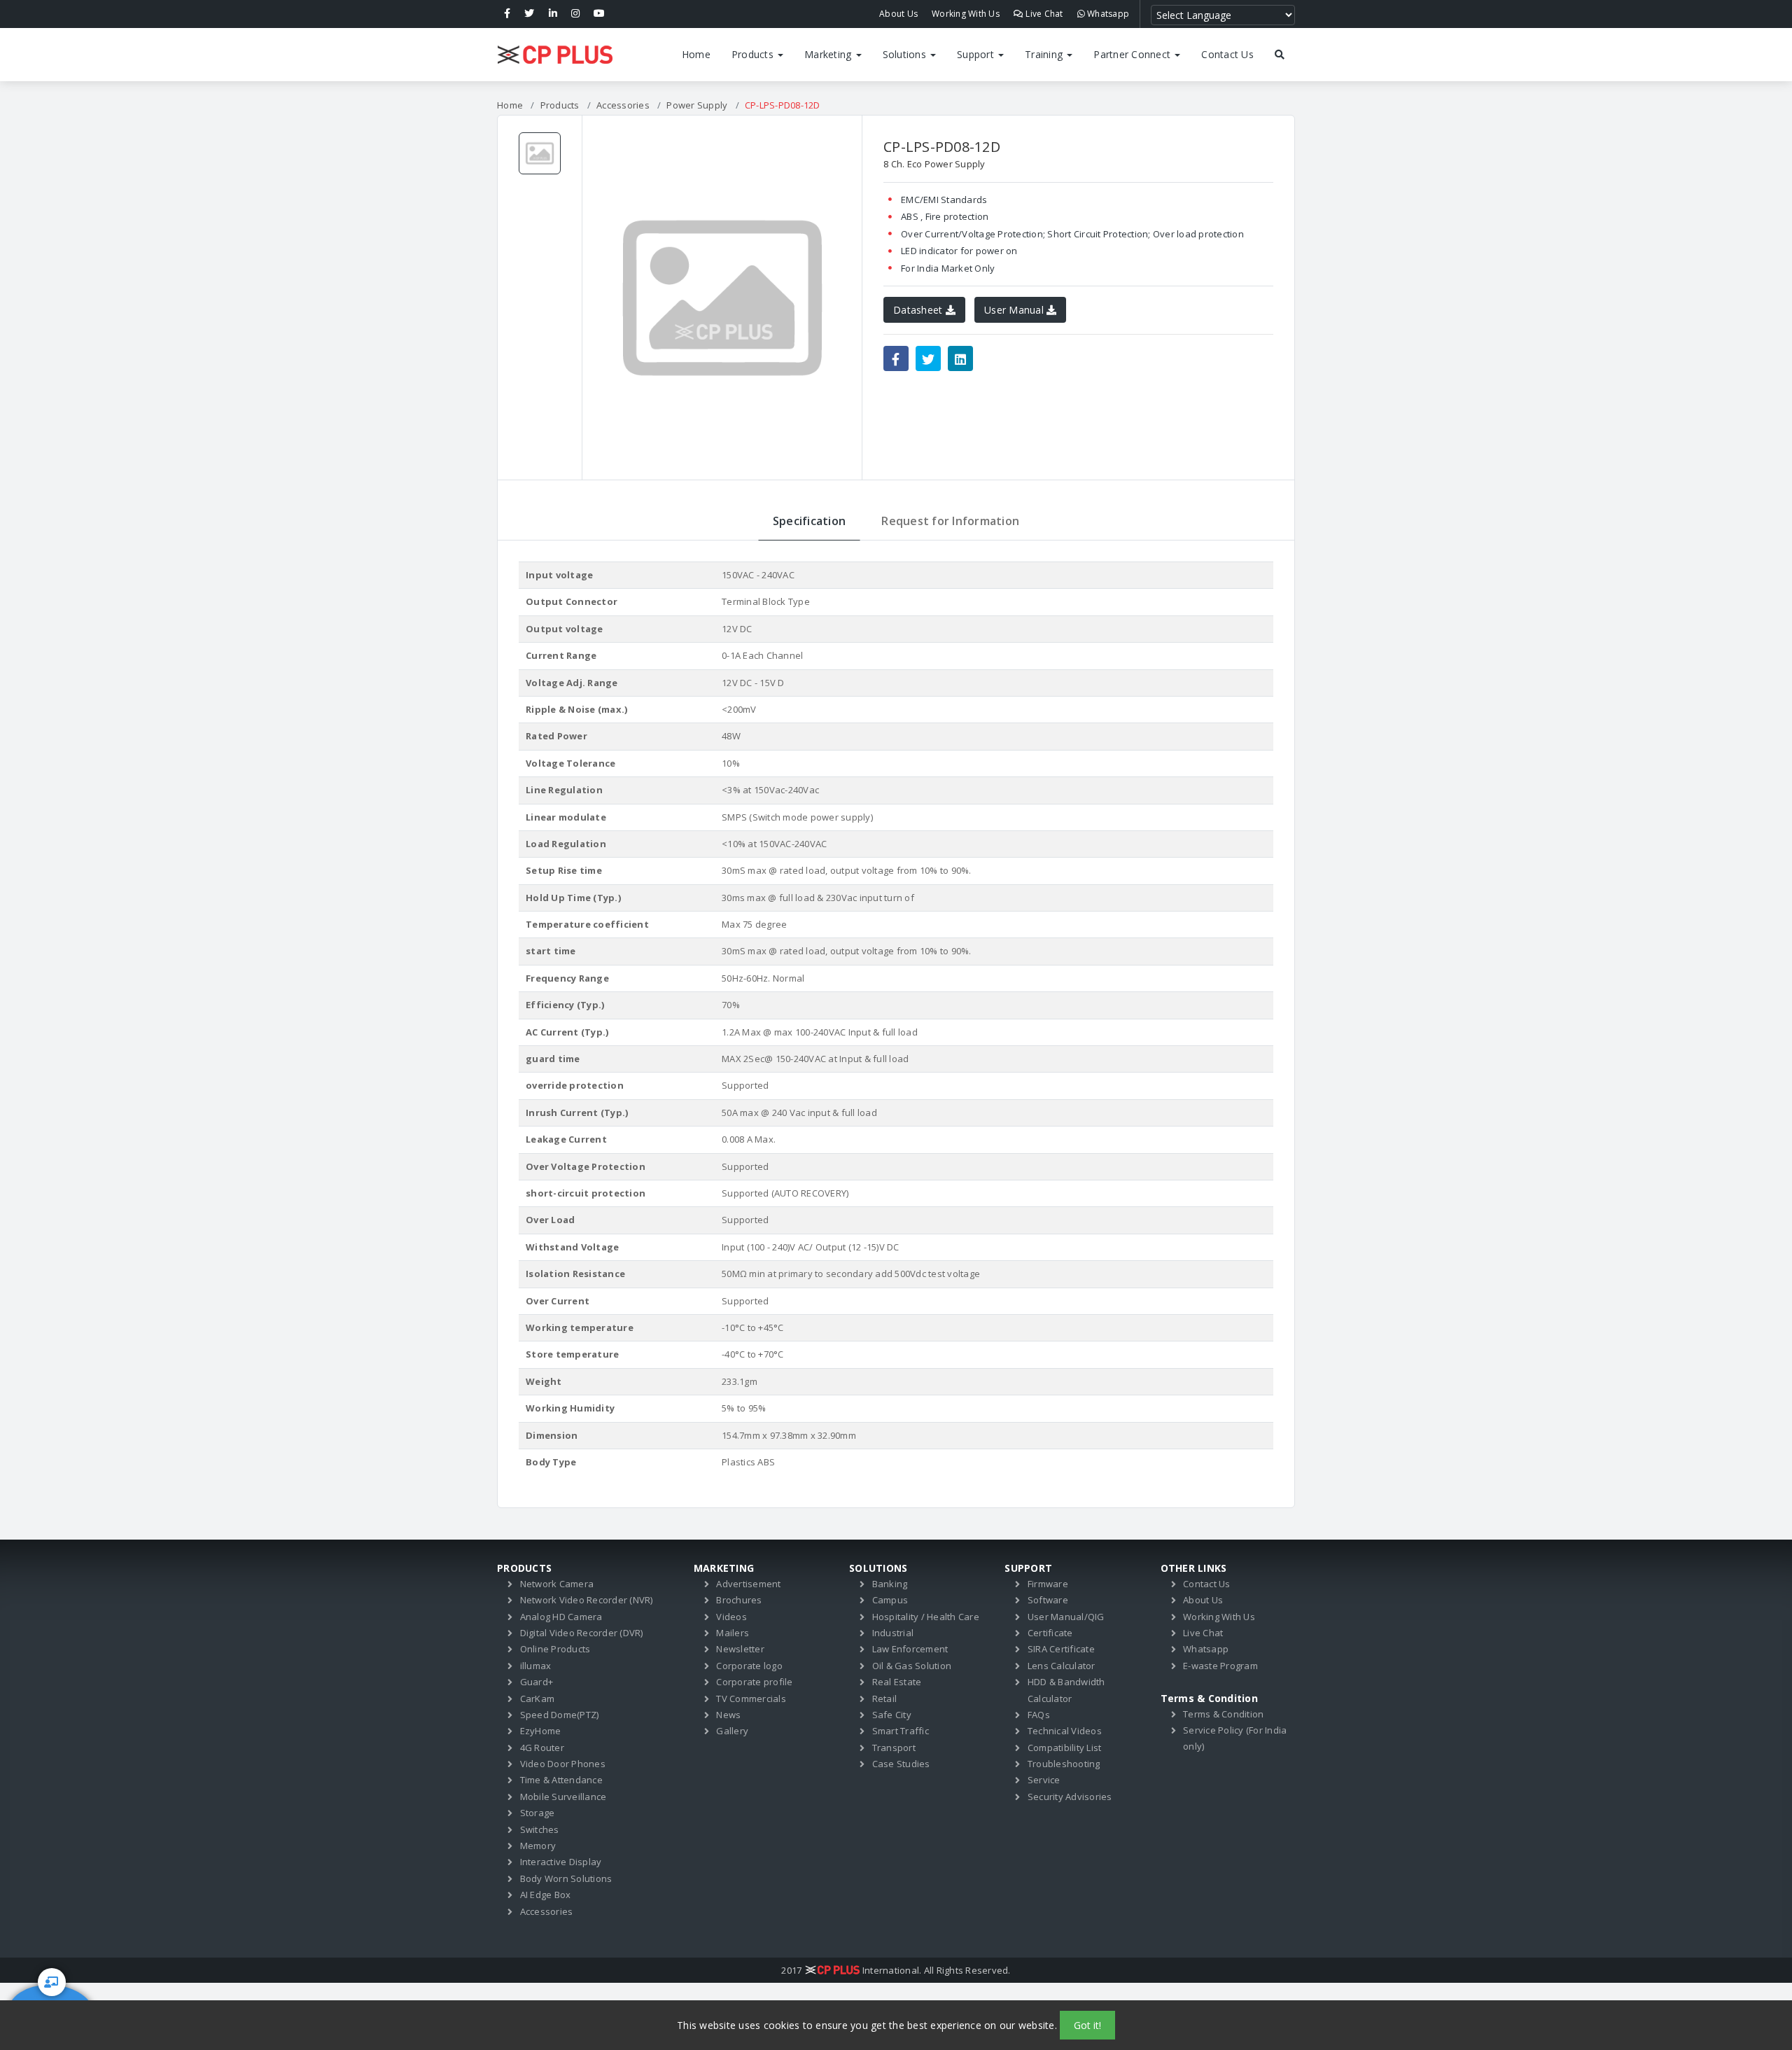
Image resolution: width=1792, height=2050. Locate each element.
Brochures (739, 1600)
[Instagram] (575, 14)
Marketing (829, 54)
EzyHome (541, 1731)
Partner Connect (1133, 54)
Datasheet (919, 310)
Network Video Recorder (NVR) (587, 1600)
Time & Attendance (561, 1780)
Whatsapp (1107, 14)
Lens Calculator (1062, 1666)
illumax (536, 1666)
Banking (890, 1584)
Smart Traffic (901, 1731)
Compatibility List (1065, 1748)
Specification (809, 521)
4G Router (542, 1748)
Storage (538, 1813)
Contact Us (1227, 54)
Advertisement (748, 1584)
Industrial (893, 1633)
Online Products (555, 1649)
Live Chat (1043, 14)
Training (1045, 54)
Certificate (1050, 1633)
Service (1044, 1780)
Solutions (906, 54)
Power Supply (697, 105)
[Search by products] (1280, 55)
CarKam (538, 1699)
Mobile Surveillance (563, 1797)
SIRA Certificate (1061, 1649)
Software (1048, 1600)
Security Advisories (1070, 1797)
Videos (731, 1617)
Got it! (1087, 2025)
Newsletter (740, 1649)
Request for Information (950, 521)
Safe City (892, 1715)
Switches (540, 1829)
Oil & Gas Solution (912, 1666)
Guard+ (537, 1682)
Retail (885, 1699)
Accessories (623, 105)
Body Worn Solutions (566, 1878)
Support (977, 54)
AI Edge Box (546, 1895)
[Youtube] (599, 14)
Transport (894, 1748)
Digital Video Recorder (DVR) (582, 1633)
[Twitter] (529, 14)
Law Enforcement (910, 1649)
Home (696, 54)
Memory (538, 1846)
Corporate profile (754, 1682)
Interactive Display (561, 1862)
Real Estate (897, 1682)
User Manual (1015, 310)
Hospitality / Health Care (926, 1617)
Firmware (1048, 1584)
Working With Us (966, 14)
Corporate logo (749, 1666)
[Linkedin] (553, 14)
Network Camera (557, 1584)
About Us (898, 14)
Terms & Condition (1223, 1714)
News (728, 1715)
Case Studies (901, 1764)
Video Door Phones (563, 1764)
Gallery (732, 1731)
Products (754, 54)
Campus (890, 1600)
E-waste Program (1220, 1666)
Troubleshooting (1064, 1764)
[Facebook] (507, 14)
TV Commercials (751, 1699)
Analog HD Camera (561, 1617)
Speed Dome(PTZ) (560, 1715)
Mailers (733, 1633)
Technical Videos (1065, 1731)
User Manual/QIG (1066, 1617)
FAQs (1039, 1715)
